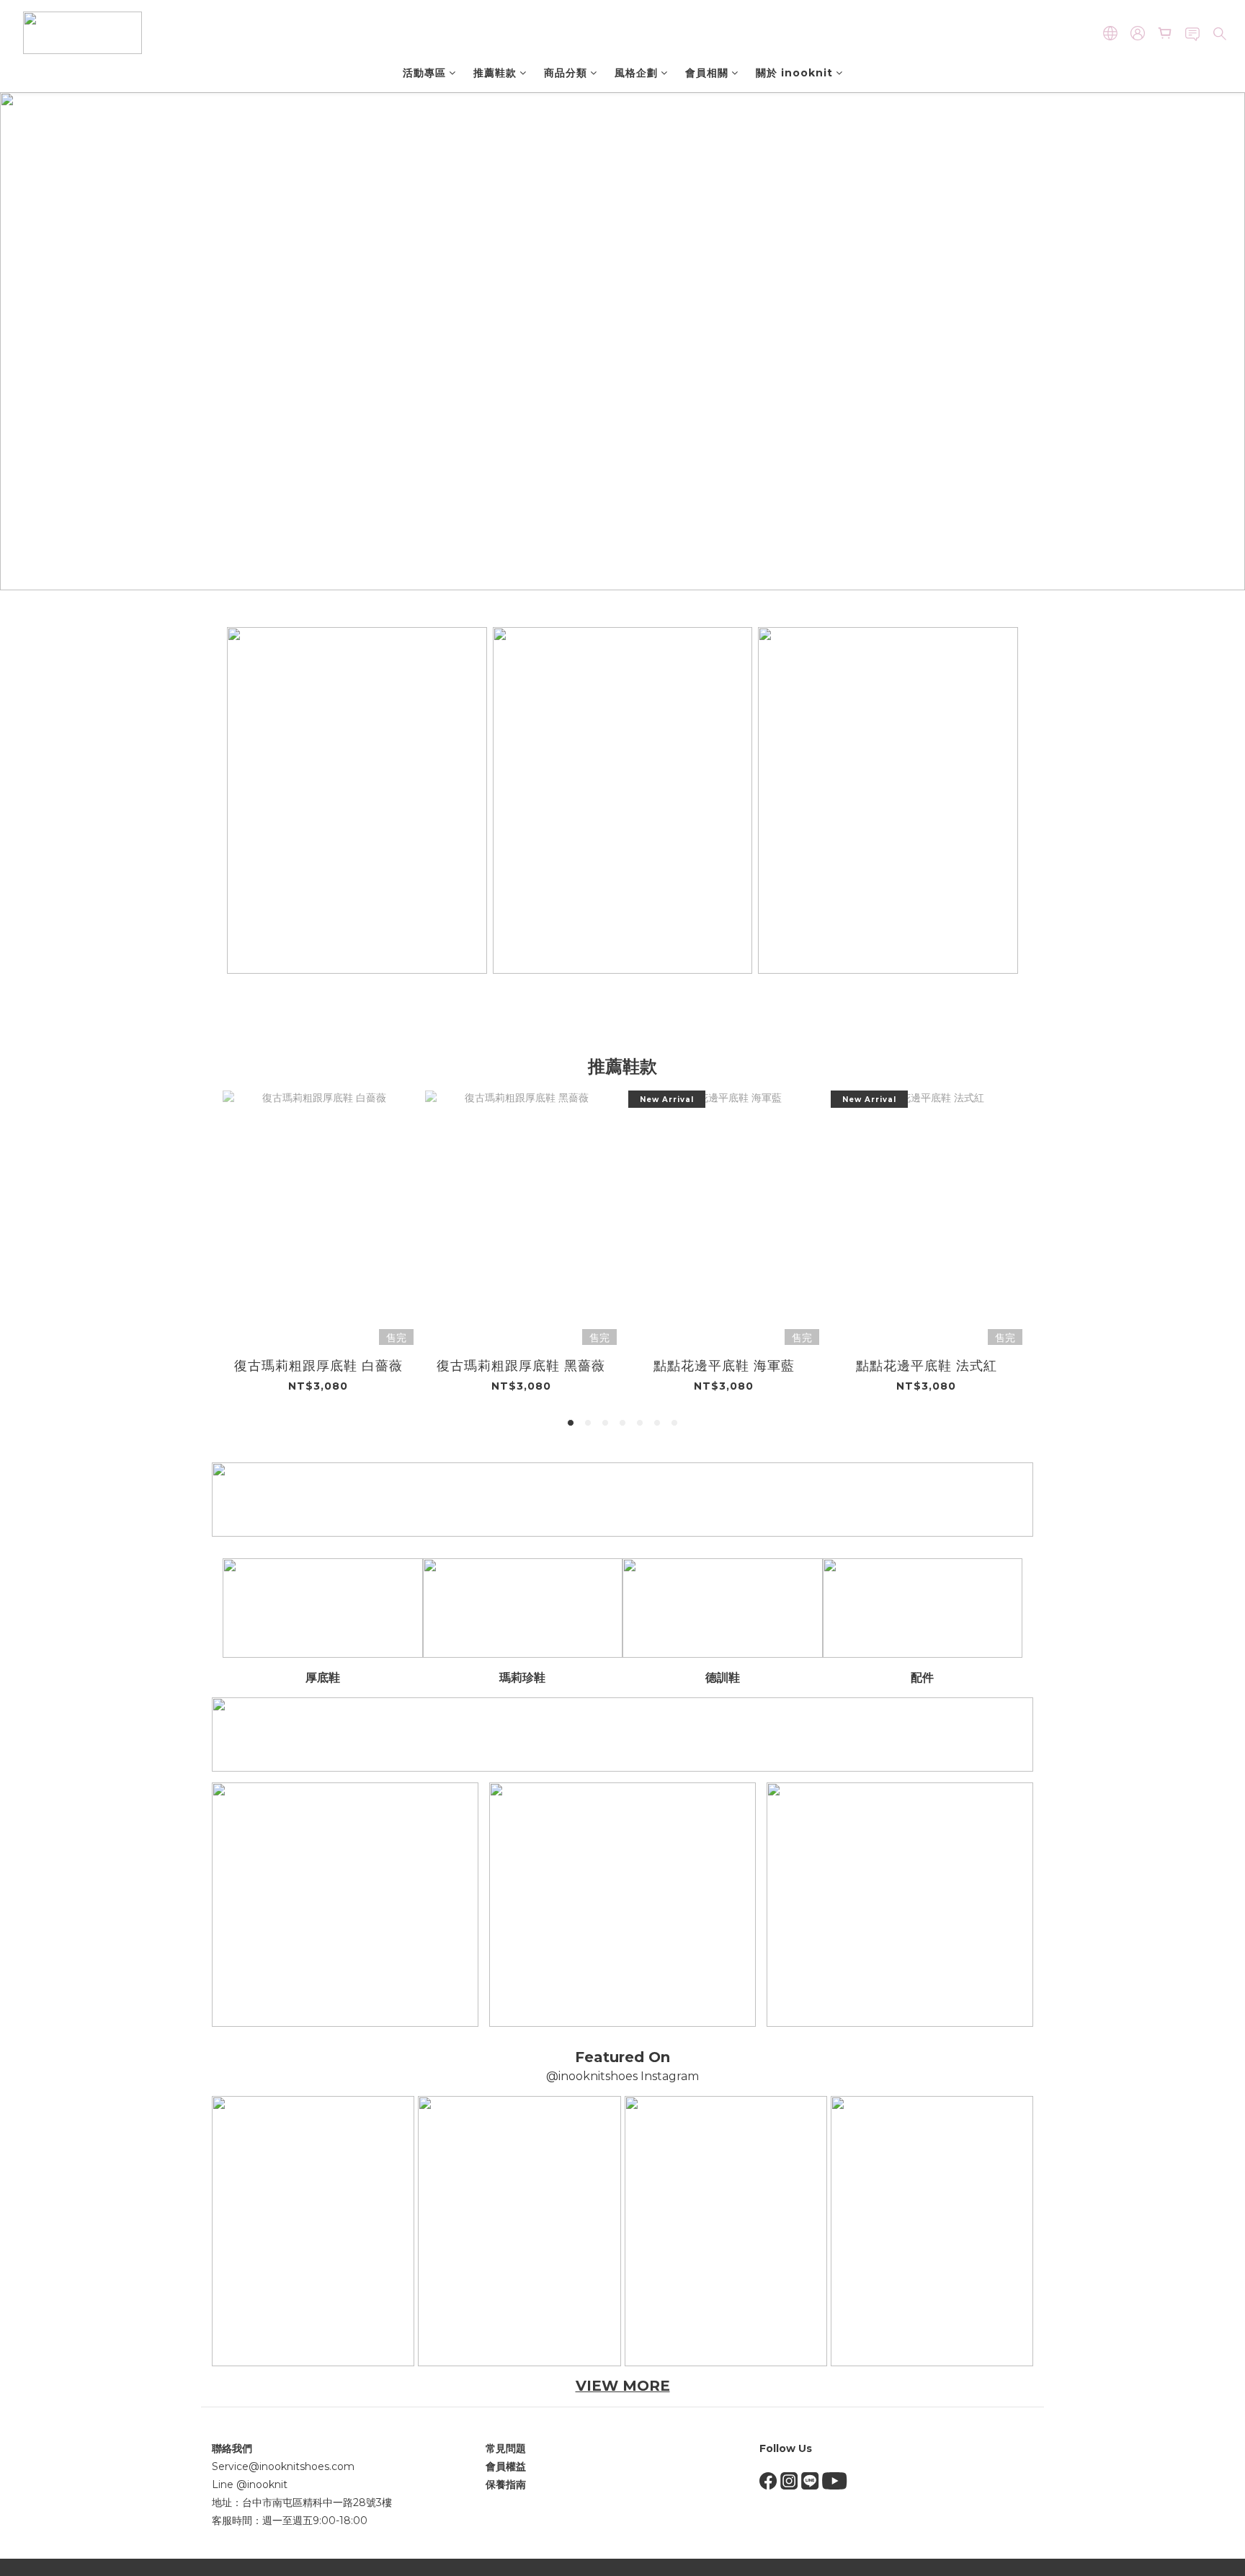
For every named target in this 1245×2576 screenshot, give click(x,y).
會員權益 (506, 2466)
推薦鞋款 (495, 73)
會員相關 (707, 73)
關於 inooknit (794, 73)
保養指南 (506, 2484)
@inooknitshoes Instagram (622, 2076)
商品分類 (566, 73)
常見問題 (506, 2448)
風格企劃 (636, 73)
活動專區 (424, 73)
